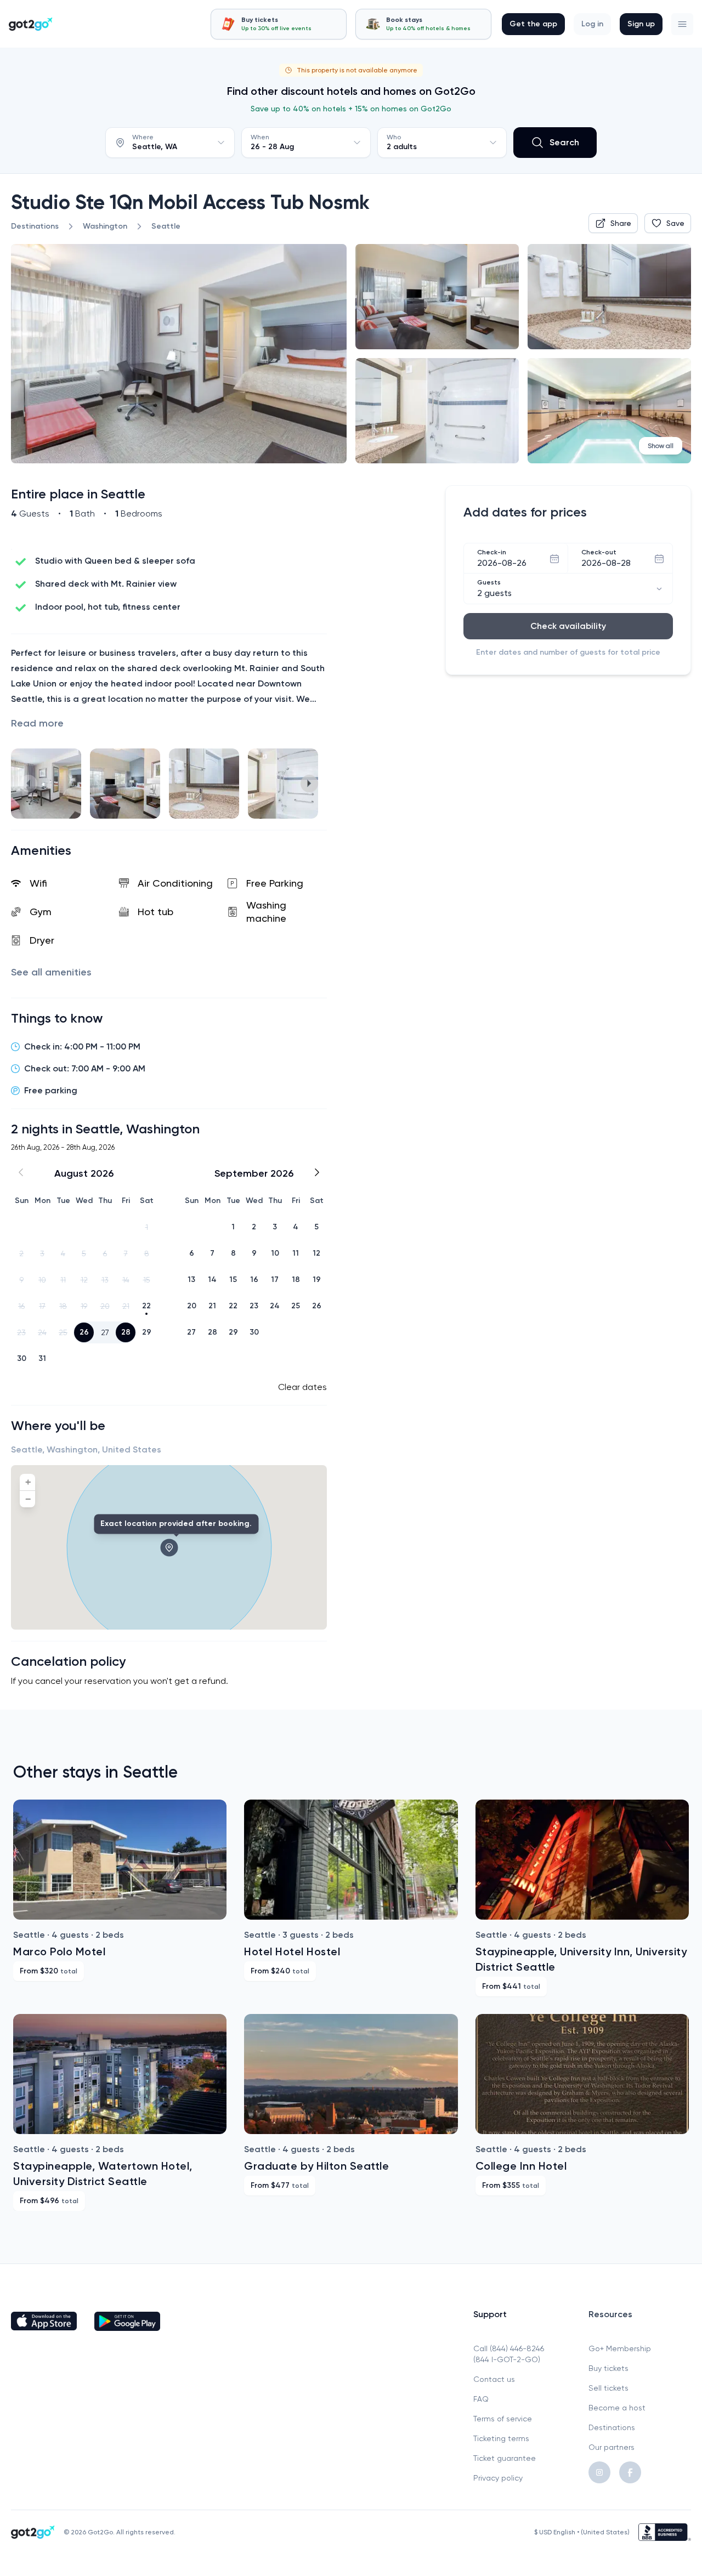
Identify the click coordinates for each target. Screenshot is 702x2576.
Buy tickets (608, 2368)
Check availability (568, 626)
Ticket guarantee (505, 2458)
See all (51, 972)
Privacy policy (498, 2478)
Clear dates (302, 1387)
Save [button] (675, 223)
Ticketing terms (501, 2438)
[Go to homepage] (31, 24)
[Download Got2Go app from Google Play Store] (127, 2321)
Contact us (494, 2379)
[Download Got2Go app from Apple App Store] (44, 2321)
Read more (37, 723)
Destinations (612, 2427)
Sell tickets (608, 2388)
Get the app (533, 24)
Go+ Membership (620, 2348)
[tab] (279, 24)
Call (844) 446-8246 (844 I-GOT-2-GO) (509, 2354)
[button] (682, 24)
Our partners (612, 2447)
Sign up (641, 24)
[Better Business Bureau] (665, 2532)
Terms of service (503, 2419)
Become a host (617, 2408)
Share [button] (621, 223)
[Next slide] (309, 784)
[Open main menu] (682, 24)
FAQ (481, 2399)
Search (564, 142)
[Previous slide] (29, 784)
